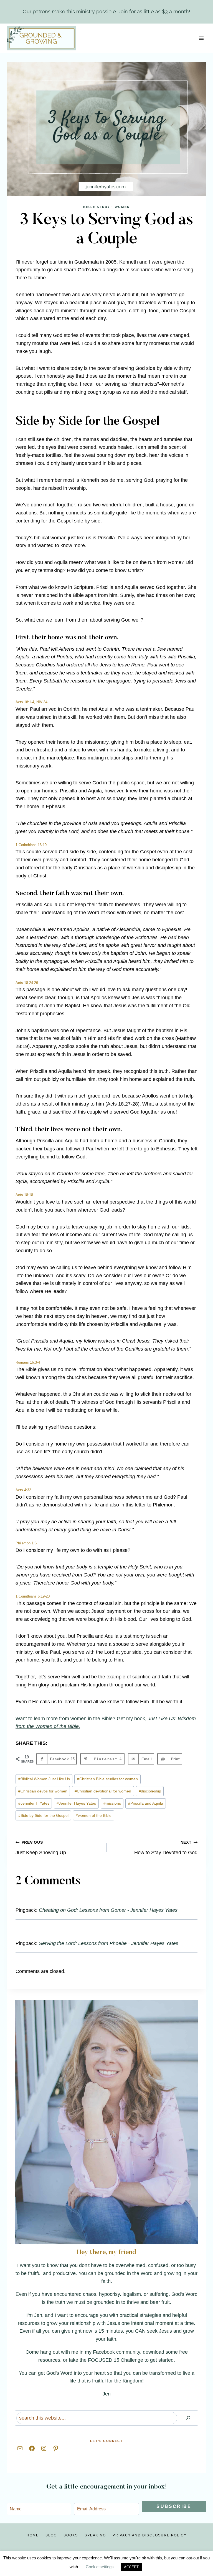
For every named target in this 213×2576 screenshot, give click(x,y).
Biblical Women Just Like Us (44, 1779)
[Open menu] (201, 38)
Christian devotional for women (103, 1791)
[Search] (188, 2418)
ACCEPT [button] (131, 2567)
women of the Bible (94, 1815)
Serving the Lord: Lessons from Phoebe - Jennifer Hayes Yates (109, 1943)
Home (33, 2535)
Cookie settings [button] (100, 2567)
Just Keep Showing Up (41, 1848)
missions (112, 1803)
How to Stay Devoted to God (166, 1848)
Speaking (95, 2535)
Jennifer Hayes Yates (76, 1803)
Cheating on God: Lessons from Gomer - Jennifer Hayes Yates (108, 1910)
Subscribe (174, 2506)
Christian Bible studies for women (107, 1779)
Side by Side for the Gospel (43, 1815)
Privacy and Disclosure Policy (150, 2535)
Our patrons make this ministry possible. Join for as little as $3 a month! (106, 11)
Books (71, 2535)
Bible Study (97, 207)
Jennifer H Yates (34, 1803)
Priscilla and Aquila (146, 1803)
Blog (51, 2535)
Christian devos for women (43, 1791)
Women (122, 207)
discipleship (150, 1791)
